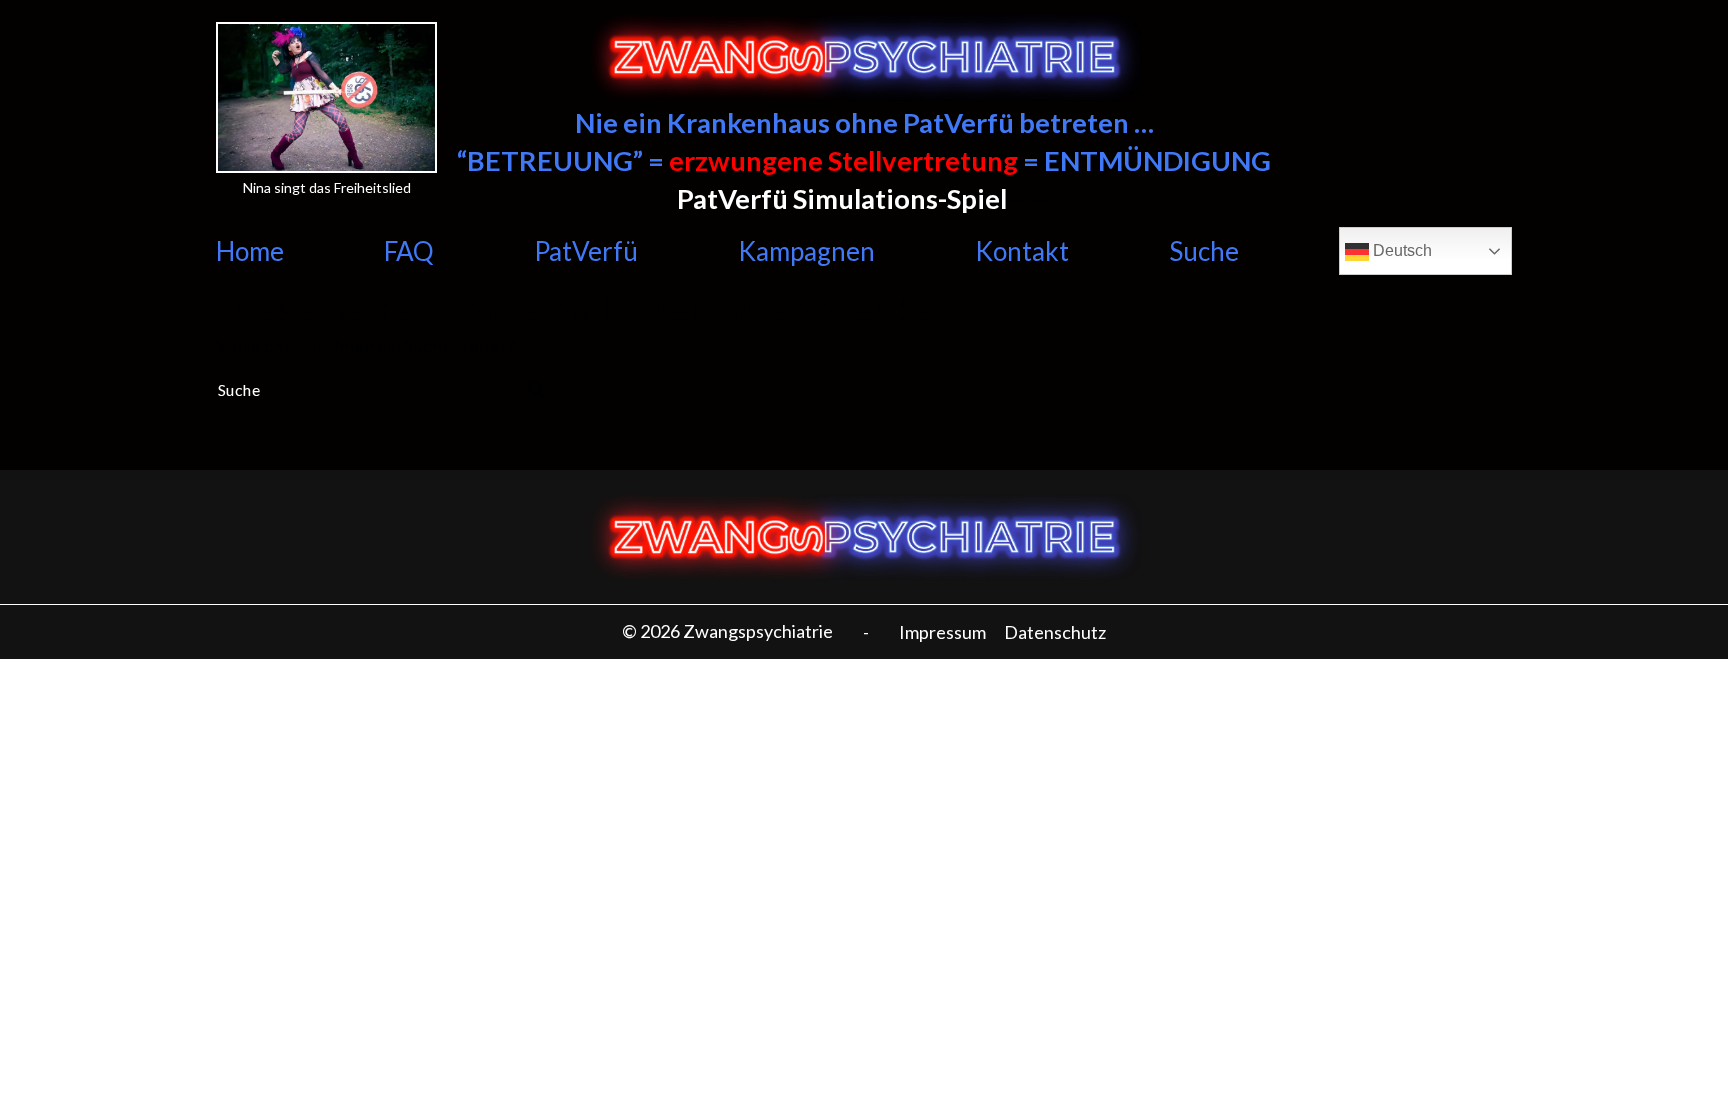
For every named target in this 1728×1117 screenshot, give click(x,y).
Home (250, 251)
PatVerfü (586, 251)
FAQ (409, 251)
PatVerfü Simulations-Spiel (842, 198)
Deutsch (1400, 250)
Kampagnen (806, 251)
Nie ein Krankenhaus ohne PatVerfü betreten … (864, 122)
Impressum (942, 632)
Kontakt (1022, 251)
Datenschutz (1055, 632)
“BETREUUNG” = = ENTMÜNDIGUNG (864, 160)
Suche (1204, 251)
